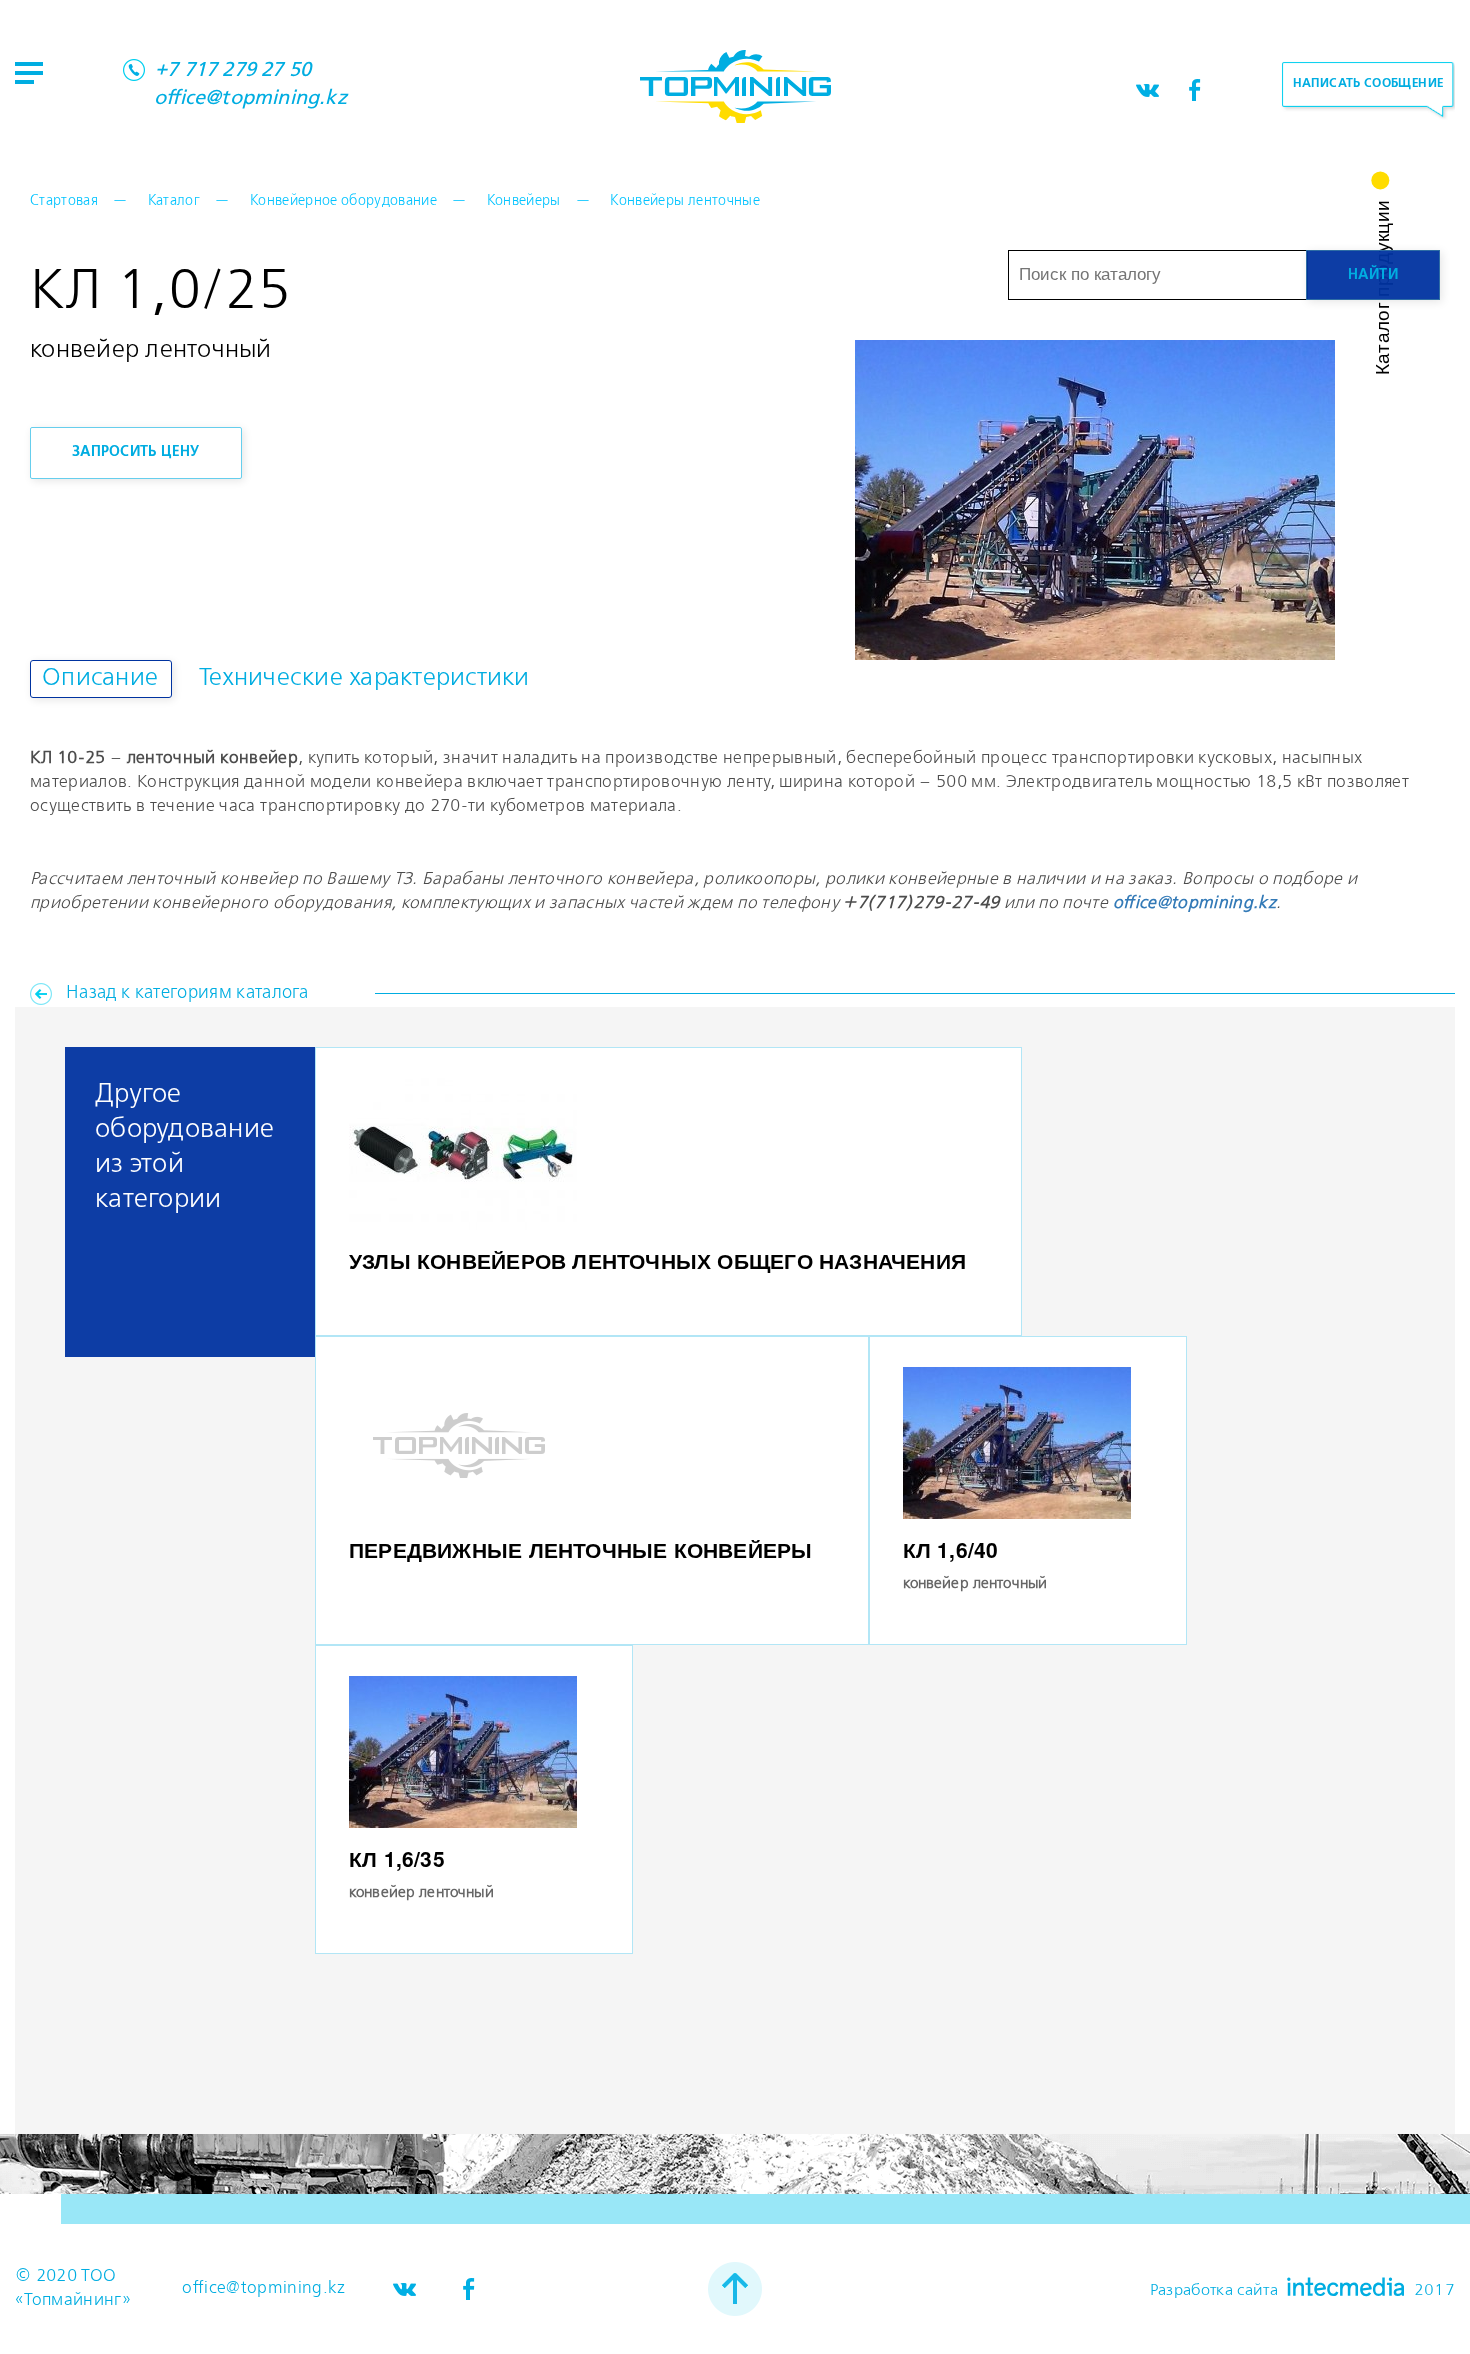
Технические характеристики (364, 678)
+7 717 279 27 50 (233, 71)
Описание (100, 678)
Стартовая (64, 201)
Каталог (174, 201)
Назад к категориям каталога (187, 993)
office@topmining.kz (250, 99)
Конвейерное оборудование (343, 201)
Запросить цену (136, 452)
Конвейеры (524, 201)
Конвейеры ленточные (684, 201)
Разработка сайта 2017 (1302, 2288)
